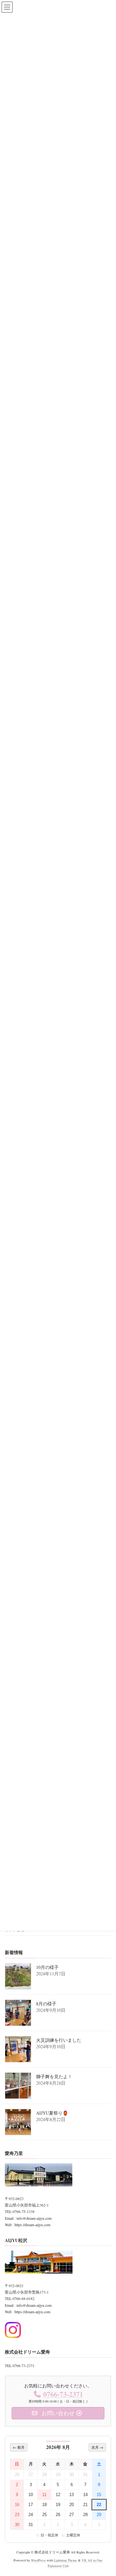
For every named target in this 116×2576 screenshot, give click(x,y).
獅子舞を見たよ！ (54, 2076)
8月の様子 (46, 2004)
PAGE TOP (106, 2492)
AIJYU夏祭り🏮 (52, 2113)
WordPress (38, 2560)
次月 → (97, 2447)
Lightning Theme (65, 2560)
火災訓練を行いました (59, 2040)
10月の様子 (47, 1967)
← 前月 (19, 2447)
